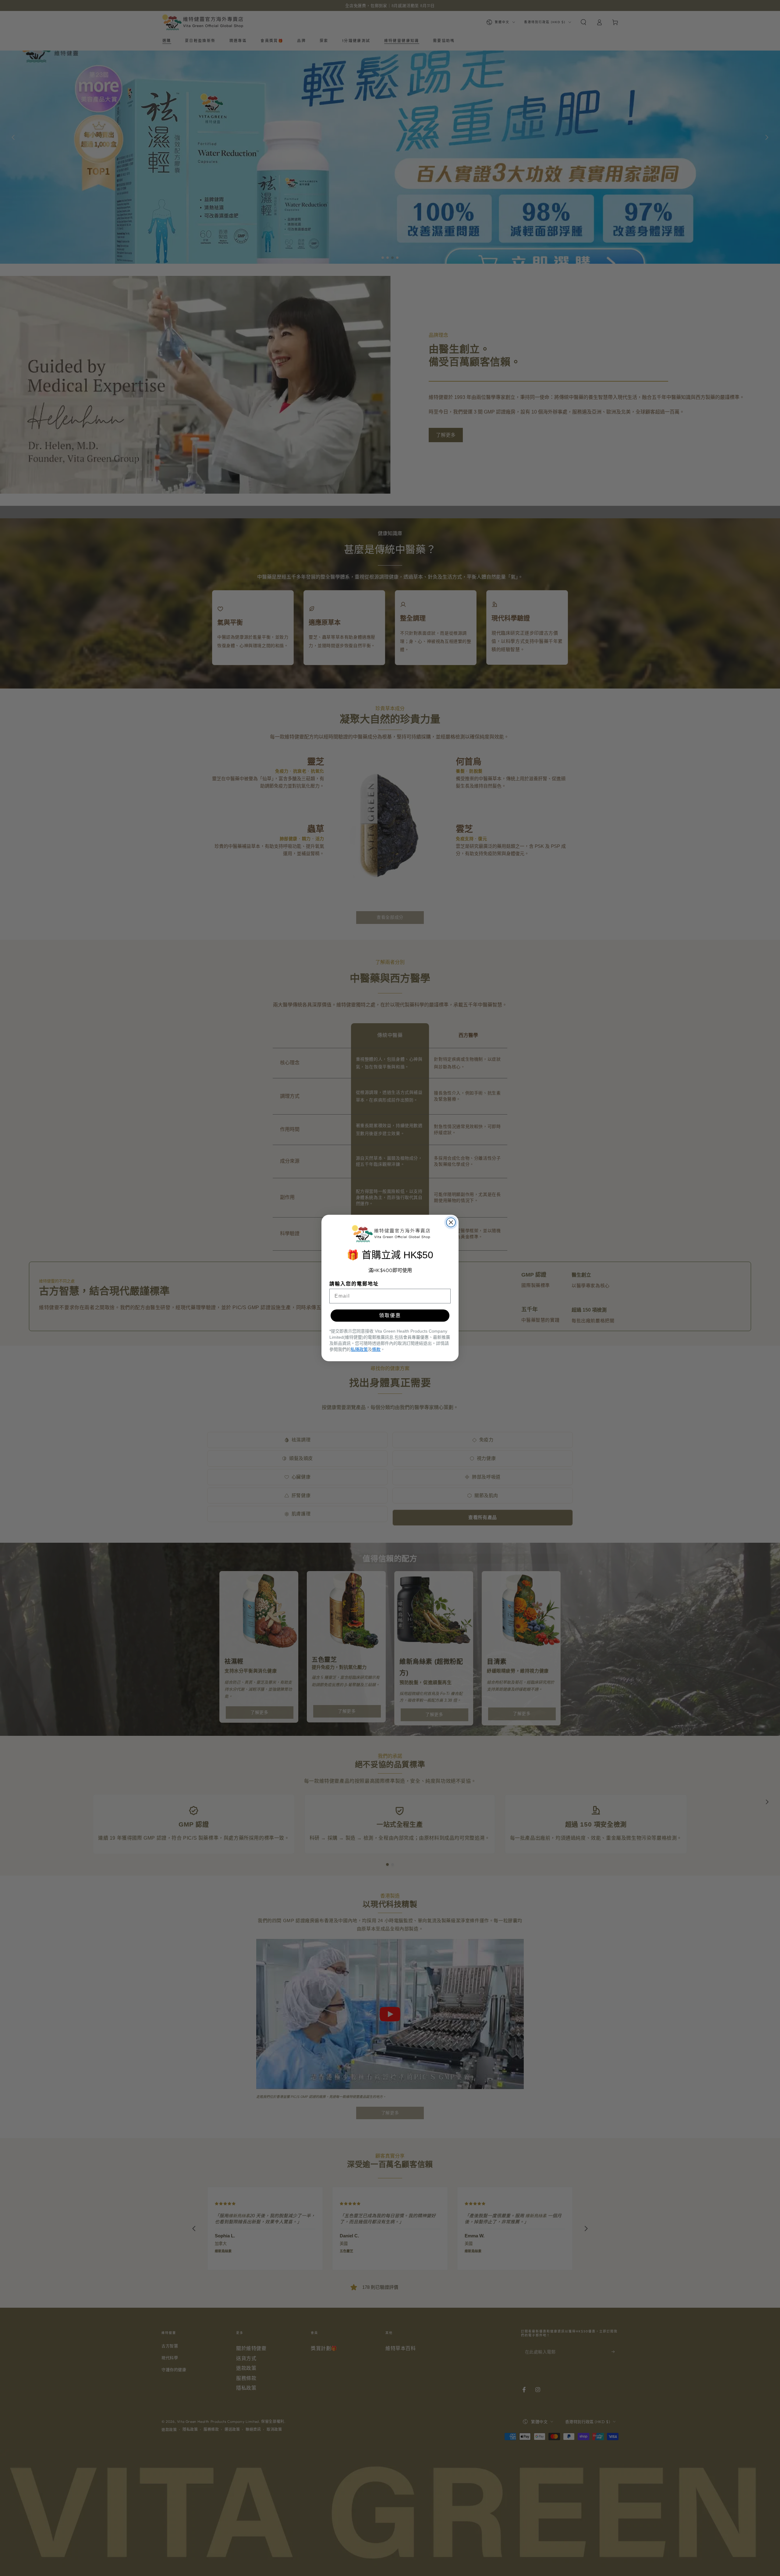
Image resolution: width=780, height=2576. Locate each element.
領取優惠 (390, 1315)
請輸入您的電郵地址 (354, 1284)
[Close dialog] (451, 1222)
